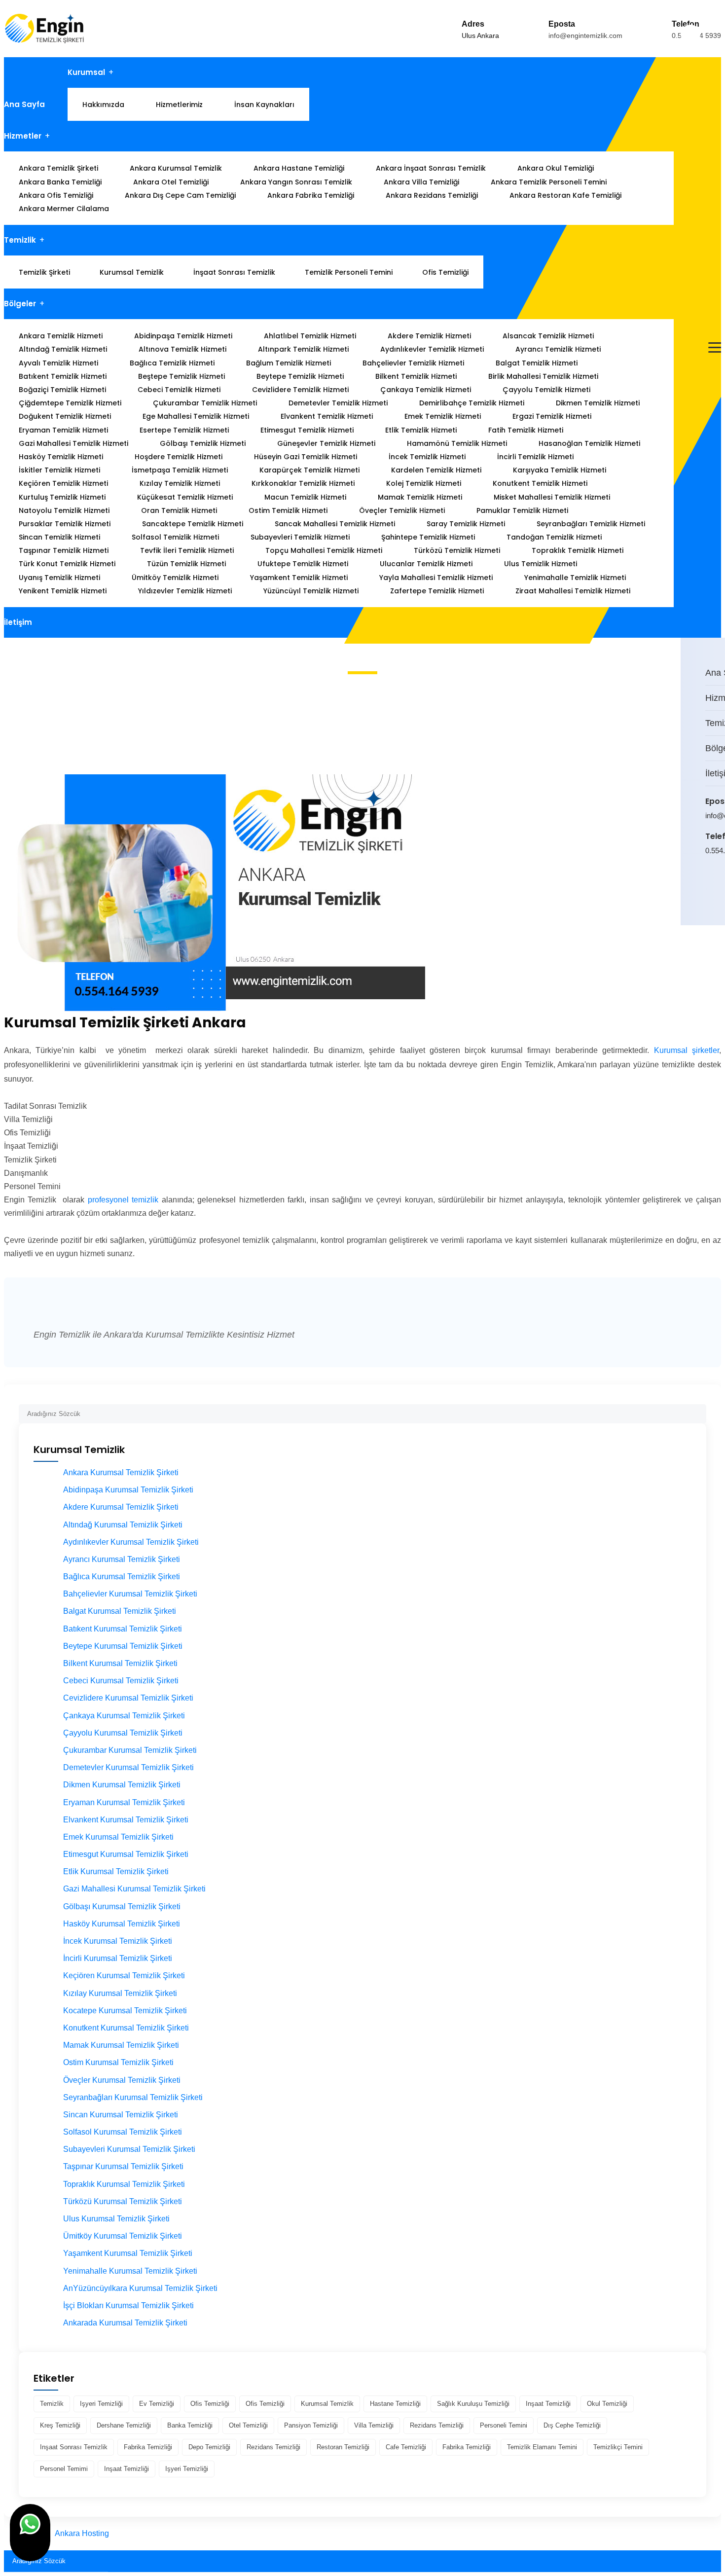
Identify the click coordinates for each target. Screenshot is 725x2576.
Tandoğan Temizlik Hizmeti (554, 537)
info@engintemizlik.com (585, 36)
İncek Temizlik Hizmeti (427, 457)
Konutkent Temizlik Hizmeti (540, 483)
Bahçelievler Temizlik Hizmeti (413, 363)
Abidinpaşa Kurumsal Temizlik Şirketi (128, 1490)
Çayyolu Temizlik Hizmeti (546, 390)
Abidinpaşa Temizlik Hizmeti (183, 336)
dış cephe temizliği (572, 2425)
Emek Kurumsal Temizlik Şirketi (118, 1837)
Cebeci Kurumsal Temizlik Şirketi (121, 1681)
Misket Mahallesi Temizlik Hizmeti (552, 497)
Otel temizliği (248, 2425)
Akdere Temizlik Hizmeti (429, 336)
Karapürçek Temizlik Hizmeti (309, 470)
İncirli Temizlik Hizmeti (535, 457)
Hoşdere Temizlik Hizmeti (179, 457)
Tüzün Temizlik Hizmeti (186, 564)
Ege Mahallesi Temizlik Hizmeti (196, 416)
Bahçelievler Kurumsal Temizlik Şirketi (130, 1594)
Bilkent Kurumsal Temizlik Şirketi (120, 1663)
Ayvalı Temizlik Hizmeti (58, 363)
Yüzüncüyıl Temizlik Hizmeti (311, 591)
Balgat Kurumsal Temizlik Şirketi (120, 1611)
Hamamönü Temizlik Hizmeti (457, 443)
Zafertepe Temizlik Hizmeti (437, 591)
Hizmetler (23, 136)
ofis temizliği (210, 2404)
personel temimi (64, 2469)
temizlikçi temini (618, 2447)
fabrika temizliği (148, 2447)
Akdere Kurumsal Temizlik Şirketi (121, 1507)
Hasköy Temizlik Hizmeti (61, 457)
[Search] (699, 1410)
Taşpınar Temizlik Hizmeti (64, 550)
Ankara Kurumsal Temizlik (176, 168)
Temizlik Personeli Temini (349, 272)
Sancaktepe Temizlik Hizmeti (193, 524)
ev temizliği (157, 2404)
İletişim (18, 622)
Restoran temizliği (343, 2447)
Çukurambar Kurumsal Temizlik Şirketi (130, 1750)
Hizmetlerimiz (179, 105)
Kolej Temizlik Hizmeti (424, 483)
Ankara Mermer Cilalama (64, 209)
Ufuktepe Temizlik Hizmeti (303, 564)
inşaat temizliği (548, 2404)
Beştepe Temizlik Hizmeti (181, 376)
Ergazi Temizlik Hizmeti (552, 416)
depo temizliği (209, 2447)
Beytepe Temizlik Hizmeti (300, 376)
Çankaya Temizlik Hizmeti (426, 390)
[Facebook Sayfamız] (714, 891)
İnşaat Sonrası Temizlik (234, 272)
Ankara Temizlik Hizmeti (61, 336)
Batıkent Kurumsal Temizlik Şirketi (123, 1629)
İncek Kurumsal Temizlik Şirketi (118, 1941)
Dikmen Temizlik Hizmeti (598, 403)
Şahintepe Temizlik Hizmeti (428, 537)
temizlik (52, 2404)
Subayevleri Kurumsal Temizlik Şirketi (129, 2149)
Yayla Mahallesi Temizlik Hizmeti (436, 578)
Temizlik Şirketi (44, 272)
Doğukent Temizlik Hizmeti (65, 416)
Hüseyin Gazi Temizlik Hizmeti (306, 457)
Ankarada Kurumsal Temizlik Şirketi (125, 2323)
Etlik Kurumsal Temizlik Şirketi (116, 1871)
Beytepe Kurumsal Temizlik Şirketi (123, 1646)
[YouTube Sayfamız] (720, 891)
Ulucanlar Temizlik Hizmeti (426, 564)
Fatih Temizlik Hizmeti (526, 430)
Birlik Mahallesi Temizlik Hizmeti (543, 376)
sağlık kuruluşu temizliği (473, 2404)
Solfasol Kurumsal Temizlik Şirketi (123, 2132)
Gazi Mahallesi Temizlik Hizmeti (73, 443)
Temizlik (20, 240)
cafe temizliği (406, 2447)
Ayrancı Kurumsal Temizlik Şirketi (122, 1559)
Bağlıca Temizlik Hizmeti (172, 363)
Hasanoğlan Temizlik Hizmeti (589, 443)
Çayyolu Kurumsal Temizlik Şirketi (123, 1733)
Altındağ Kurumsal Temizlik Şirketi (123, 1525)
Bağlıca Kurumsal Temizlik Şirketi (122, 1577)
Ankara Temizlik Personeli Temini (549, 182)
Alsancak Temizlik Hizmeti (548, 336)
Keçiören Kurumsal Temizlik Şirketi (124, 1976)
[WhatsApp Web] (707, 891)
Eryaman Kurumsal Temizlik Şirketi (124, 1802)
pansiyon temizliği (311, 2425)
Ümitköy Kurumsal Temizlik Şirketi (123, 2236)
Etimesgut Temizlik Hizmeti (307, 430)
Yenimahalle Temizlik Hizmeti (575, 578)
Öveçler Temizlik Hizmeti (402, 510)
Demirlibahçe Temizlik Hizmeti (472, 403)
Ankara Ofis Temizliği (56, 195)
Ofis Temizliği (445, 272)
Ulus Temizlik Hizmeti (541, 564)
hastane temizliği (395, 2404)
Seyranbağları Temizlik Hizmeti (591, 524)
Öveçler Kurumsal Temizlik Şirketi (122, 2080)
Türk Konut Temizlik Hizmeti (67, 564)
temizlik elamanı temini (542, 2447)
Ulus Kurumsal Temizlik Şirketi (116, 2219)
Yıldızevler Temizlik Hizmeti (185, 591)
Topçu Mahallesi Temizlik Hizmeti (324, 550)
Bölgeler (20, 304)
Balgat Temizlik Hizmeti (537, 363)
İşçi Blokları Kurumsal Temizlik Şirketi (128, 2305)
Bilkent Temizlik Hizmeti (416, 376)
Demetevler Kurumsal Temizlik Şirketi (128, 1767)
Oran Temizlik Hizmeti (179, 510)
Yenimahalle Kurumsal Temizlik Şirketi (130, 2271)
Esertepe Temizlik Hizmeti (184, 430)
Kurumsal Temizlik (132, 272)
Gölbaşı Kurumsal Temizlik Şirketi (122, 1906)
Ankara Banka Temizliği (60, 182)
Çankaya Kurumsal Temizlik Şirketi (124, 1716)
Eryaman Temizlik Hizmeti (63, 430)
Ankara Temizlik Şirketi (58, 168)
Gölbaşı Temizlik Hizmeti (203, 443)
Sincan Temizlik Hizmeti (59, 537)
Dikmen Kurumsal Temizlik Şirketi (122, 1785)
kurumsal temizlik (327, 2404)
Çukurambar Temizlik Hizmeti (205, 403)
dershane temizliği (124, 2425)
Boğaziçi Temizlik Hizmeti (62, 390)
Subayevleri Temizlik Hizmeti (300, 537)
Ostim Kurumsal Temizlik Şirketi (118, 2062)
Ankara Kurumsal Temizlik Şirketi (121, 1472)
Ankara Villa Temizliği (421, 182)
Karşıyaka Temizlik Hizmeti (560, 470)
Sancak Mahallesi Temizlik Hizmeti (335, 524)
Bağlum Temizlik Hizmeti (289, 363)
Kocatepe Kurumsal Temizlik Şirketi (125, 2011)
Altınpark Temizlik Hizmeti (303, 349)
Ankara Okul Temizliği (556, 168)
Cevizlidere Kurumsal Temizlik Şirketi (128, 1698)
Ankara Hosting (82, 2533)
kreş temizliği (60, 2425)
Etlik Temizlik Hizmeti (421, 430)
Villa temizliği (374, 2425)
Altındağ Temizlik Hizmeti (63, 349)
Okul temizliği (607, 2404)
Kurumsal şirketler (687, 1050)
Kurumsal (86, 72)
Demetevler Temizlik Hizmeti (338, 403)
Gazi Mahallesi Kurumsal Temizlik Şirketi (134, 1889)
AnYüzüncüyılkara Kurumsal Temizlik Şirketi (140, 2288)
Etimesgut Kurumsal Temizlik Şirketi (126, 1854)
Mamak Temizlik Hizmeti (420, 497)
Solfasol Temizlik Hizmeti (175, 537)
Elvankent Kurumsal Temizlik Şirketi (126, 1820)
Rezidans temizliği (437, 2425)
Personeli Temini (504, 2425)
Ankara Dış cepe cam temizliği (180, 195)
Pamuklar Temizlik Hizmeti (522, 510)
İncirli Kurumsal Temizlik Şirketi (118, 1958)
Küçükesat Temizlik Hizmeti (185, 497)
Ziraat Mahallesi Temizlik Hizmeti (573, 591)
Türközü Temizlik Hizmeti (457, 550)
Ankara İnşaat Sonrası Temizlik (431, 168)
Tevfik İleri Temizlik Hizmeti (187, 550)
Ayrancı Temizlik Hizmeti (558, 349)
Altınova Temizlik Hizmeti (182, 349)
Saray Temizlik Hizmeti (466, 524)
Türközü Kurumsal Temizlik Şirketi (123, 2201)
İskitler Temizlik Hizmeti (59, 470)
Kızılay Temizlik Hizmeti (180, 483)
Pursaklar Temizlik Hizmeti (65, 524)
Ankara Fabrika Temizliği (311, 195)
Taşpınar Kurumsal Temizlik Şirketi (123, 2166)
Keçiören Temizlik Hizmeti (63, 483)
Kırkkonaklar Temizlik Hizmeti (303, 483)
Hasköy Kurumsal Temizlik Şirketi (122, 1924)
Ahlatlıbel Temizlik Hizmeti (310, 336)
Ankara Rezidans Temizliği (432, 195)
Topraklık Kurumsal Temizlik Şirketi (124, 2184)
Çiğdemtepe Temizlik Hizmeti (70, 403)
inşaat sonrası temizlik (74, 2447)
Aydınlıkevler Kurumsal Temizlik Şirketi (131, 1542)
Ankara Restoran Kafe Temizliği (565, 195)
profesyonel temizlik (125, 1200)
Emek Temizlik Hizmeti (443, 416)
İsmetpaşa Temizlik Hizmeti (180, 470)
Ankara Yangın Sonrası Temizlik (296, 182)
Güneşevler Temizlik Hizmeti (326, 443)
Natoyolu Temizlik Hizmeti (64, 510)
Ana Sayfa (24, 104)
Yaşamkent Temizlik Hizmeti (299, 578)
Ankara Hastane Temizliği (299, 168)
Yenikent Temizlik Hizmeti (63, 591)
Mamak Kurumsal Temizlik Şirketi (121, 2045)
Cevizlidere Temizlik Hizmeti (300, 390)
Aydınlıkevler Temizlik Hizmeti (432, 349)
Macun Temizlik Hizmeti (305, 497)
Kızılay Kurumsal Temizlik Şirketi (120, 1993)
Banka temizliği (190, 2425)
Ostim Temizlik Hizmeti (288, 510)
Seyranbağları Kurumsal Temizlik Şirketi (133, 2097)
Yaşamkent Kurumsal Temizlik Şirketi (128, 2253)
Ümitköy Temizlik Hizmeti (175, 578)
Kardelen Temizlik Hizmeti (436, 470)
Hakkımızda (103, 105)
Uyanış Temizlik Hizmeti (59, 578)
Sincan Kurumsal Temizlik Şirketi (121, 2115)
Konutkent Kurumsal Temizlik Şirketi (126, 2028)
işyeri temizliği (101, 2404)
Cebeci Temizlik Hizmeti (179, 390)
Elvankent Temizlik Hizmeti (327, 416)
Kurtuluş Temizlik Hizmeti (62, 497)
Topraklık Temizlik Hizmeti (578, 550)
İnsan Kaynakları (264, 105)
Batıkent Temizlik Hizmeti (63, 376)
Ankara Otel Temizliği (171, 182)
